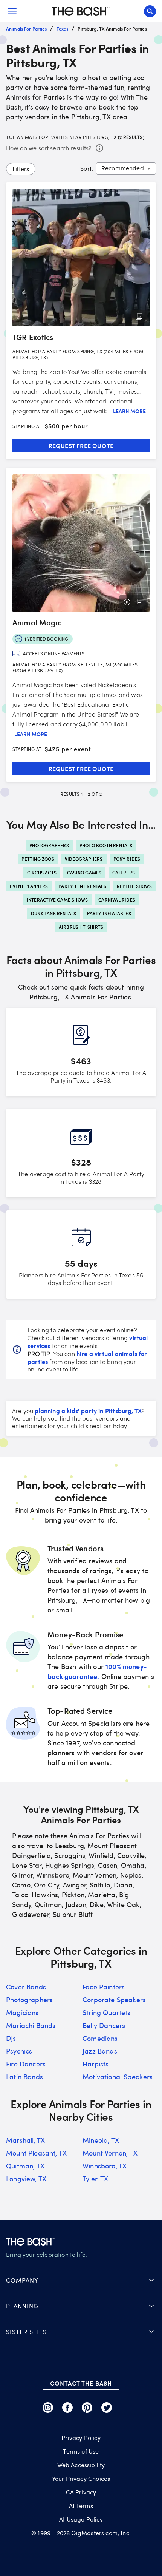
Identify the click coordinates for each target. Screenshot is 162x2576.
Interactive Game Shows (57, 900)
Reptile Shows (134, 886)
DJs (11, 2038)
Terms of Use (81, 2451)
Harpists (96, 2064)
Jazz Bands (100, 2051)
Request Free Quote (81, 446)
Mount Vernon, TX (110, 2153)
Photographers (49, 845)
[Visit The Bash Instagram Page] (48, 2408)
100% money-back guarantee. (97, 1671)
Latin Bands (24, 2077)
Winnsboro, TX (105, 2166)
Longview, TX (26, 2179)
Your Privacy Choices (81, 2479)
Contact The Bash (81, 2383)
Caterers (124, 873)
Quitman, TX (25, 2166)
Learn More (129, 411)
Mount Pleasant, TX (36, 2153)
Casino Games (84, 873)
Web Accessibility (81, 2465)
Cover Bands (26, 1987)
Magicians (22, 2012)
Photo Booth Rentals (106, 845)
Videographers (84, 859)
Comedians (100, 2038)
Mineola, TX (101, 2140)
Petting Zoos (38, 859)
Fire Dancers (26, 2064)
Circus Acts (42, 873)
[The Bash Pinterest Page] (87, 2408)
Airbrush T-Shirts (81, 927)
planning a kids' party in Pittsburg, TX (88, 1410)
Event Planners (29, 886)
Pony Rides (127, 859)
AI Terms (81, 2506)
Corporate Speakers (114, 2000)
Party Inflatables (109, 913)
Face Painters (104, 1987)
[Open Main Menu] (12, 11)
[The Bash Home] (81, 11)
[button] (81, 2280)
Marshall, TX (25, 2140)
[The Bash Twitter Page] (107, 2408)
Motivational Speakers (118, 2077)
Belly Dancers (104, 2025)
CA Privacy (81, 2492)
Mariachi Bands (31, 2025)
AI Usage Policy (81, 2519)
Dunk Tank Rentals (53, 913)
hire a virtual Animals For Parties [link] (87, 1357)
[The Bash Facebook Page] (67, 2408)
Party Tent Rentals (82, 886)
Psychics (19, 2051)
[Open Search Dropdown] (150, 11)
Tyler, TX (96, 2179)
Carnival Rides (117, 900)
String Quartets (107, 2012)
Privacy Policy (81, 2438)
